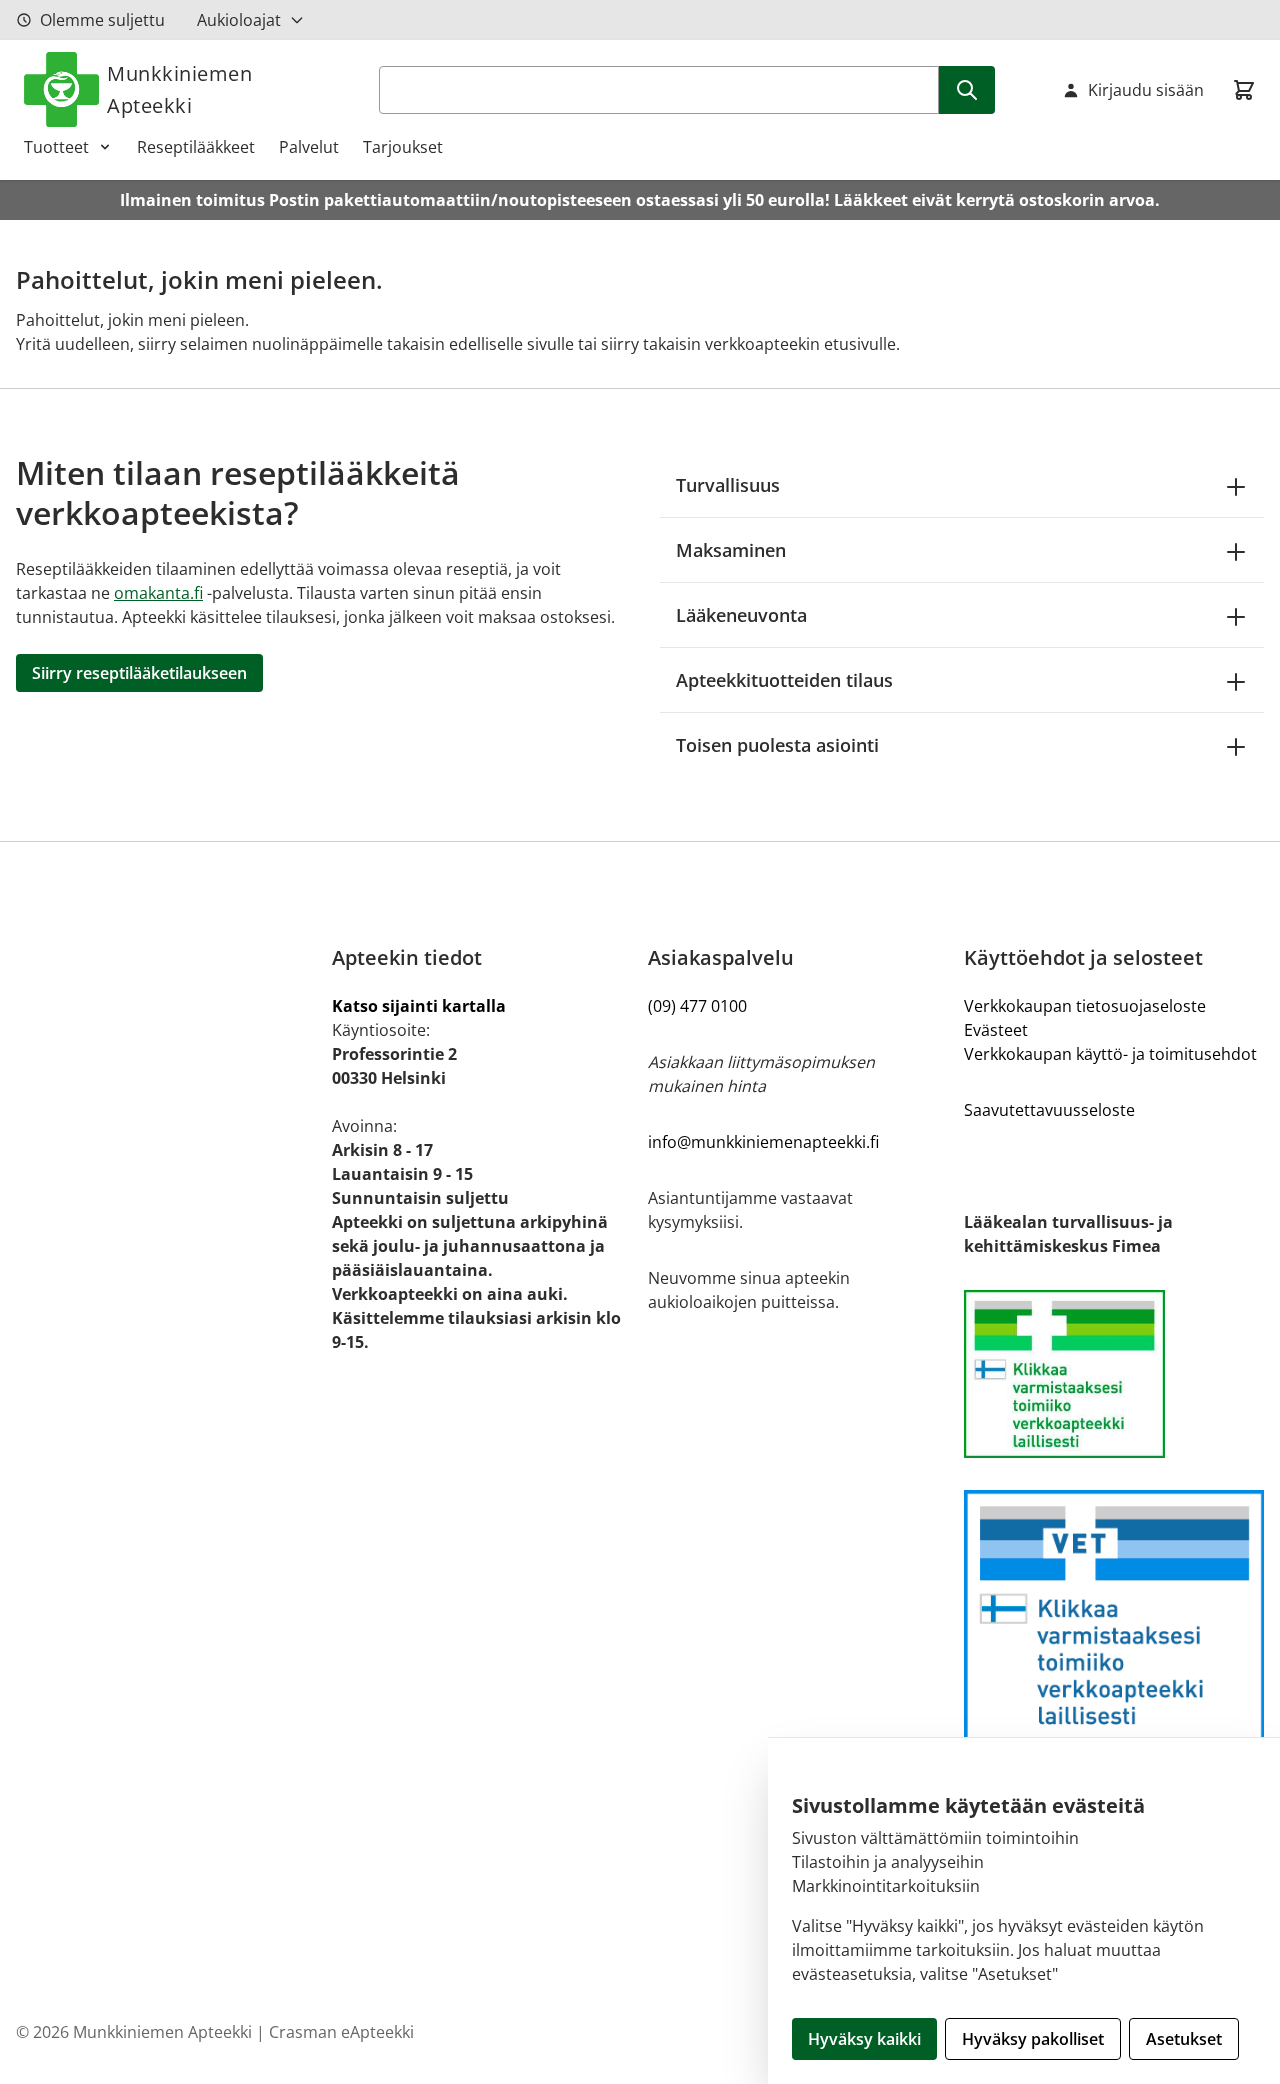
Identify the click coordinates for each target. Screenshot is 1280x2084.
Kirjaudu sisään (1146, 90)
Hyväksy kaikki (864, 2039)
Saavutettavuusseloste (1049, 1110)
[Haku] (967, 90)
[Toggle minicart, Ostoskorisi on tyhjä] (1244, 90)
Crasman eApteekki (341, 2032)
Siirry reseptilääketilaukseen (139, 673)
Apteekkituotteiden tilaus (784, 680)
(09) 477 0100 (697, 1006)
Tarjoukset (403, 147)
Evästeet (996, 1030)
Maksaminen (731, 550)
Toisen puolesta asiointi (777, 745)
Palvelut (309, 147)
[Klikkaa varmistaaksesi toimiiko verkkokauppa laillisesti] (1114, 1374)
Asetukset (1184, 2039)
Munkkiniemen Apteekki (179, 89)
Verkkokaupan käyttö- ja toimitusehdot (1110, 1054)
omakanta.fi (158, 593)
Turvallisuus (728, 485)
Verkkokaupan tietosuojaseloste (1085, 1006)
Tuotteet (56, 147)
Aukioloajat (239, 20)
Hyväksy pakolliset (1033, 2039)
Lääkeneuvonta (741, 615)
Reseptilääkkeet (196, 147)
